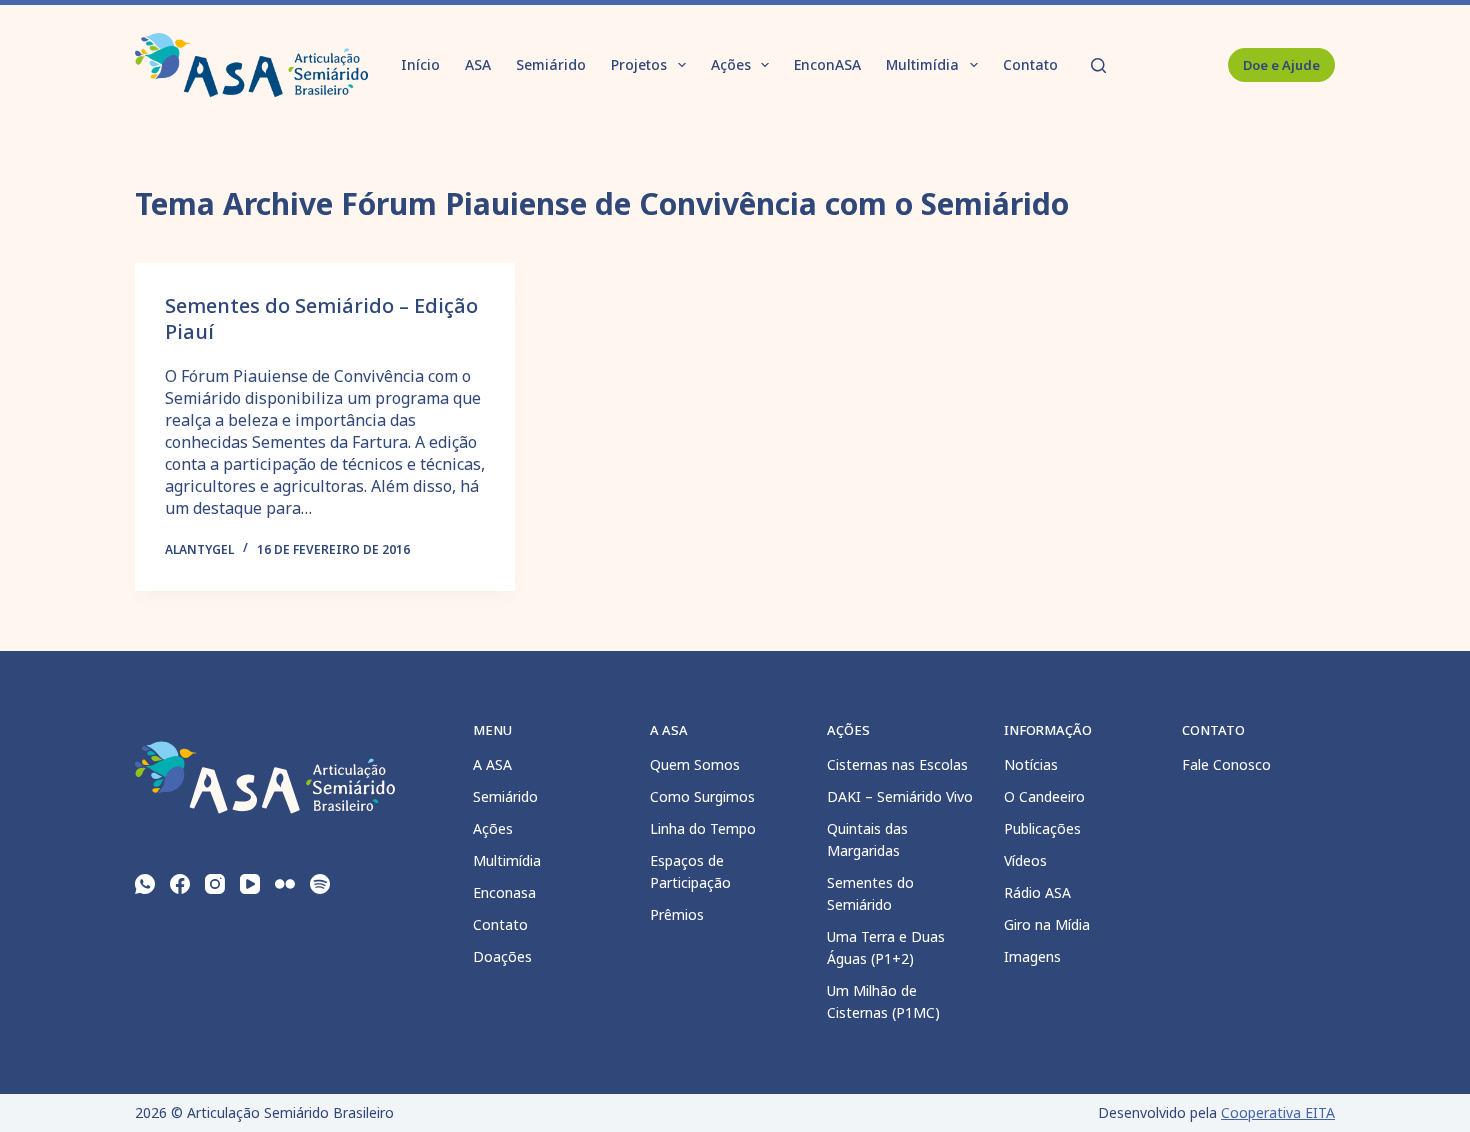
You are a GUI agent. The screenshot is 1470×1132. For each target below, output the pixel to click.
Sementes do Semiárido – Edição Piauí (321, 318)
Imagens (1032, 956)
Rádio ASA (1037, 892)
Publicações (1042, 828)
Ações (731, 64)
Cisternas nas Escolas (897, 764)
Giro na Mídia (1047, 924)
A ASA (492, 764)
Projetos (639, 64)
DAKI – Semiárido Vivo (900, 796)
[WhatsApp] (145, 884)
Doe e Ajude (1281, 65)
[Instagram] (215, 884)
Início (420, 64)
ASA (478, 64)
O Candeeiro (1044, 796)
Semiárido (551, 64)
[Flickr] (285, 884)
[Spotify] (320, 884)
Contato (1030, 64)
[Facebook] (180, 884)
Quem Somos (695, 764)
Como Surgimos (702, 796)
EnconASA (827, 64)
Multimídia (922, 64)
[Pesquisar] (1098, 65)
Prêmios (677, 914)
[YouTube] (250, 884)
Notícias (1031, 764)
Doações (502, 956)
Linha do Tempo (703, 828)
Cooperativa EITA (1278, 1112)
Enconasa (504, 892)
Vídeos (1025, 860)
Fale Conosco (1226, 764)
